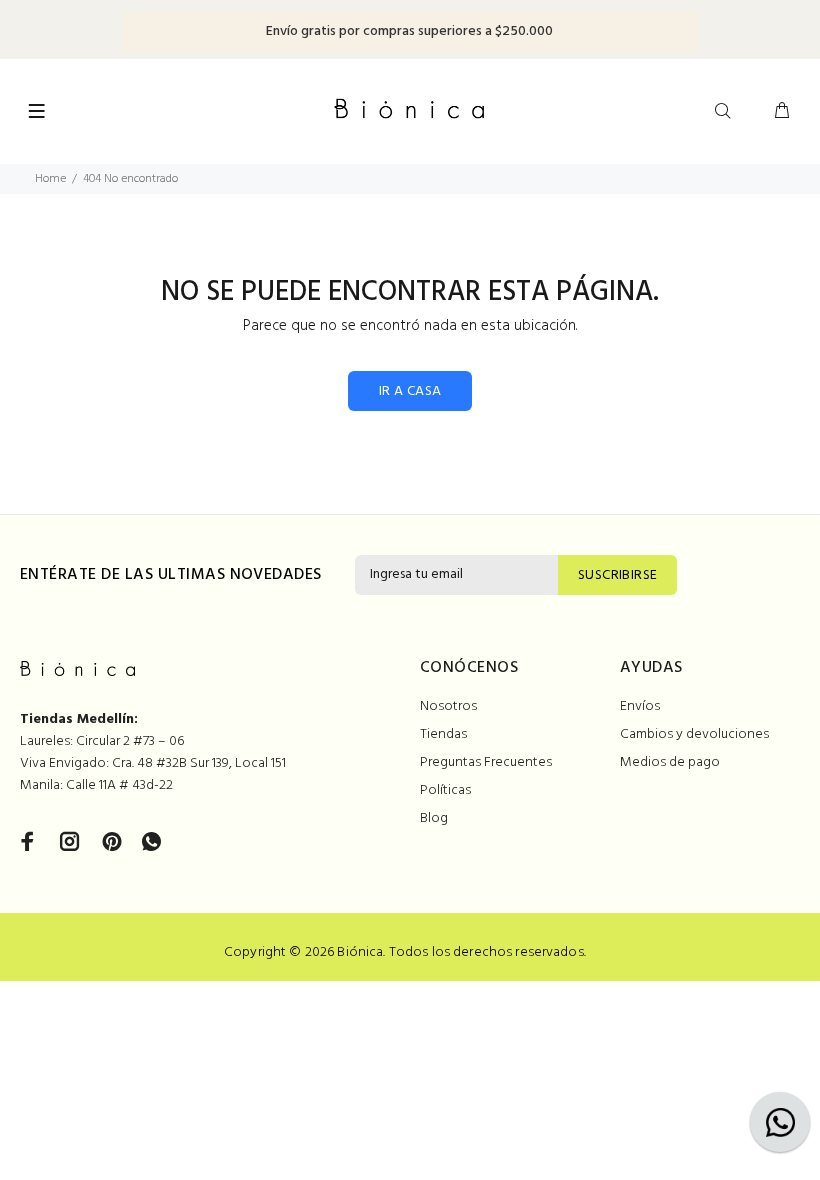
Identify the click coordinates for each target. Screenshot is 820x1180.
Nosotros (448, 706)
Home (50, 179)
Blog (434, 818)
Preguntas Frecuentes (486, 762)
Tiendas (443, 734)
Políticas (445, 790)
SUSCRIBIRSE (618, 575)
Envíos (640, 706)
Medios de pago (670, 762)
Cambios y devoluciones (694, 734)
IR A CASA (410, 391)
